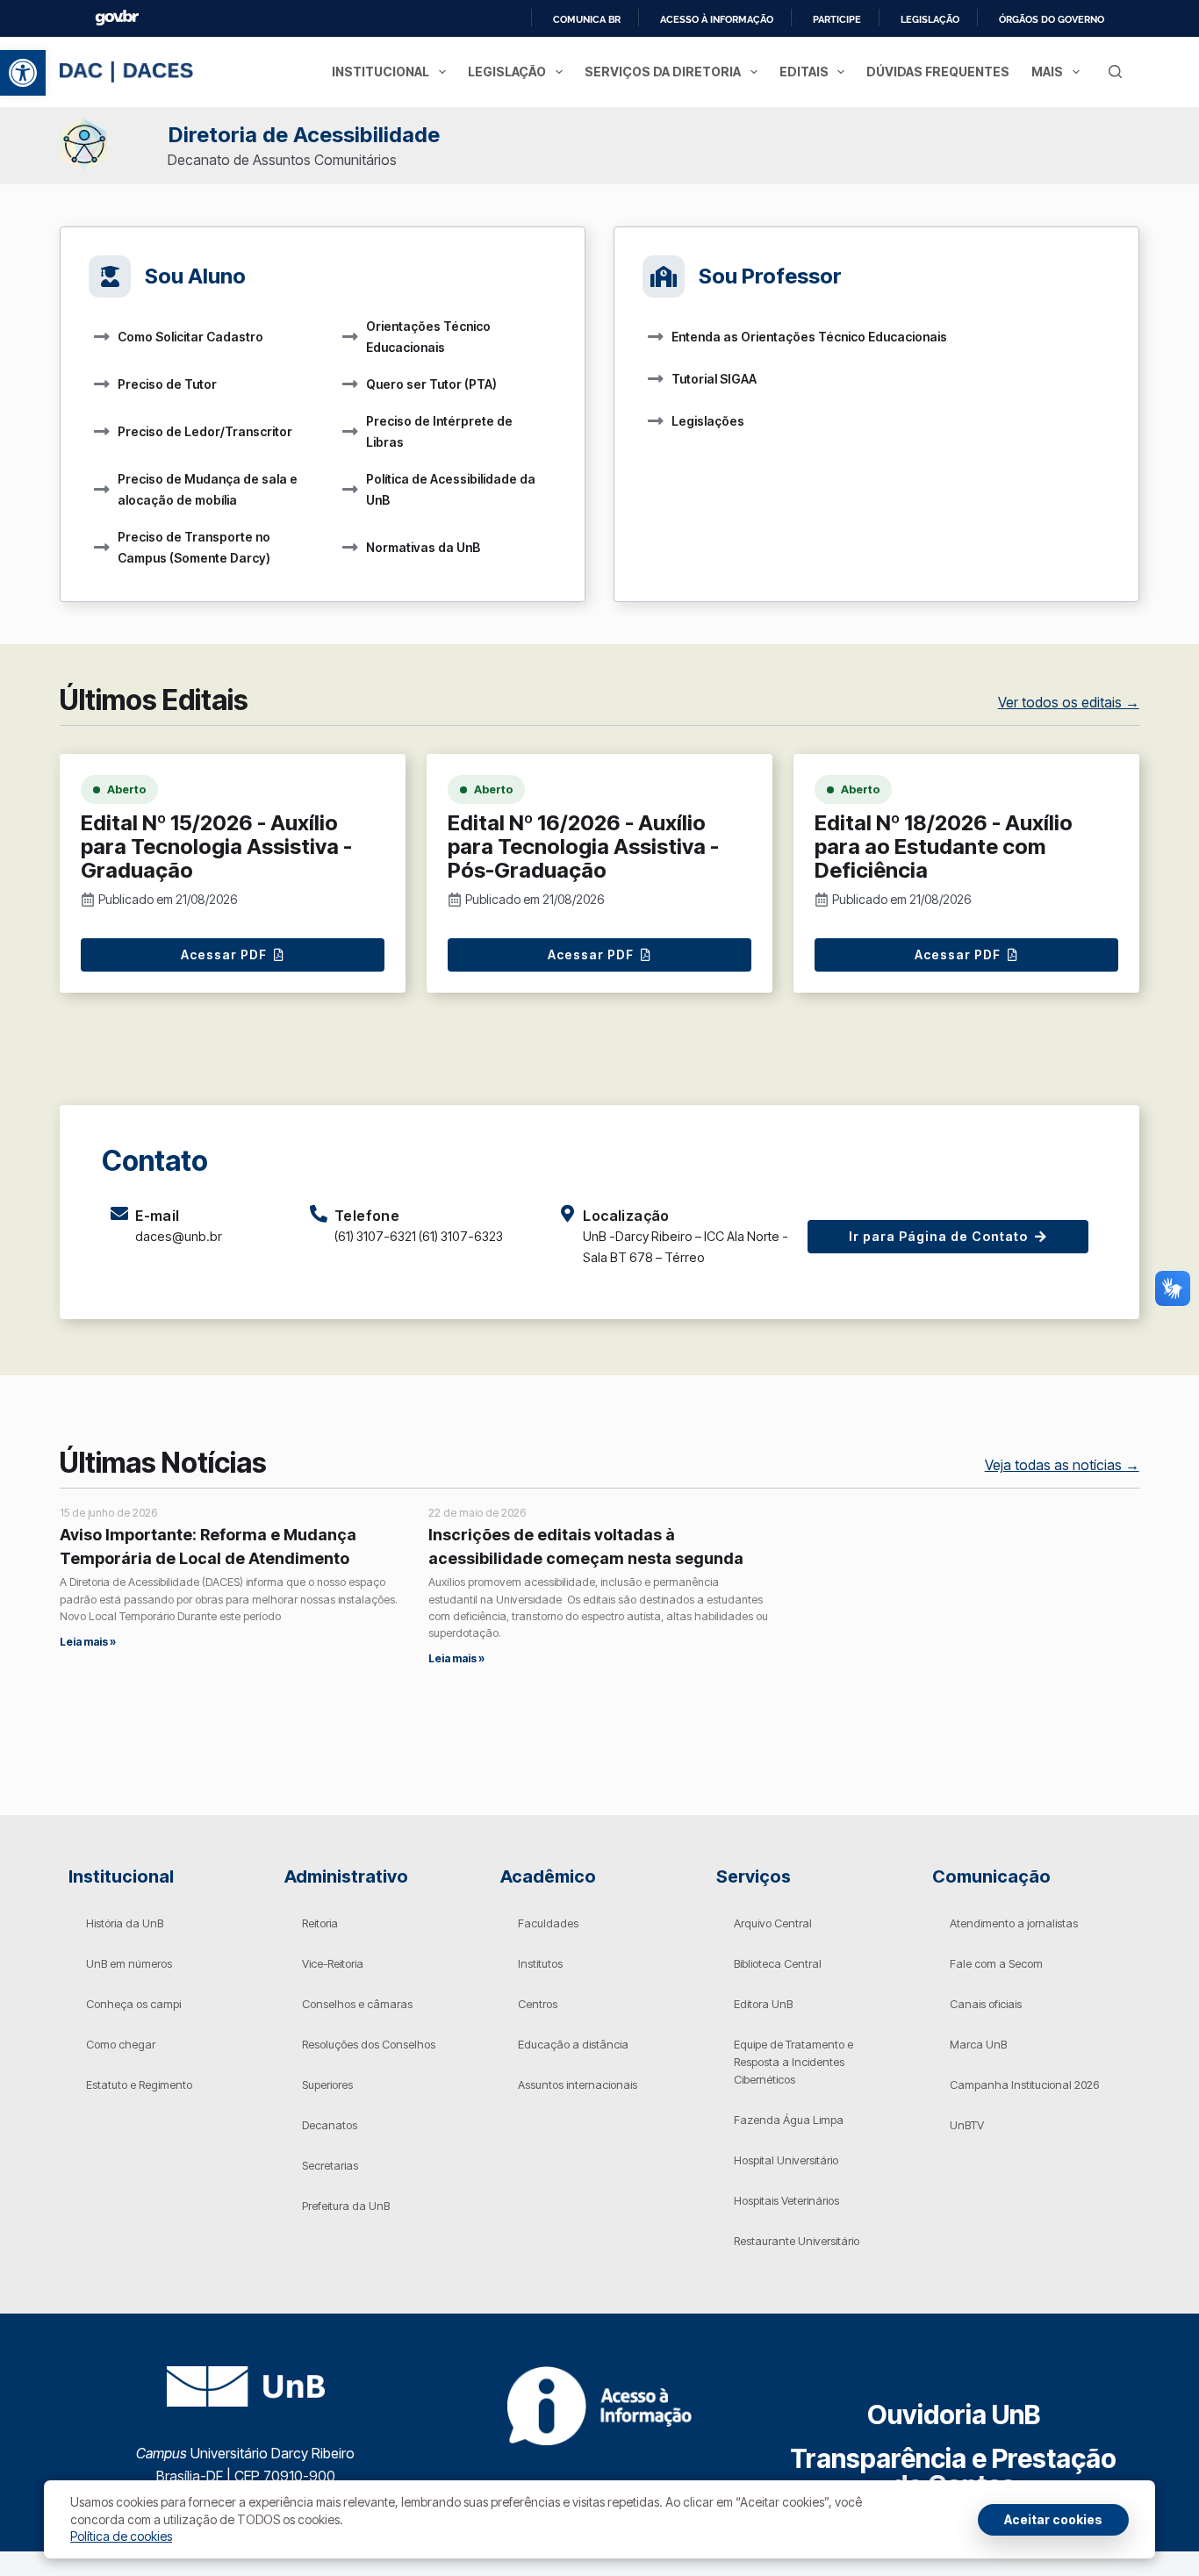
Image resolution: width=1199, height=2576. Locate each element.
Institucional (381, 72)
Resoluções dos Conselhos (369, 2044)
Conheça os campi (133, 2004)
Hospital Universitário (786, 2160)
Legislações (708, 421)
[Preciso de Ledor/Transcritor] (102, 432)
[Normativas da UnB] (350, 548)
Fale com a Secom (996, 1963)
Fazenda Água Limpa (789, 2120)
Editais (804, 72)
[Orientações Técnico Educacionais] (350, 337)
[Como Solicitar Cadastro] (102, 337)
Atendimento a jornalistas (1014, 1923)
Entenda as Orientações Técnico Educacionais (809, 337)
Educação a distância (573, 2044)
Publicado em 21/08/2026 (168, 899)
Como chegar (121, 2044)
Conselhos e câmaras (357, 2004)
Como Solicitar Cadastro (190, 337)
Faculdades (548, 1923)
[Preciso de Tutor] (102, 384)
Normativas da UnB (423, 547)
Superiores (327, 2084)
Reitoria (320, 1923)
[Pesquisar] (1115, 72)
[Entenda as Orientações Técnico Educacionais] (656, 337)
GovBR (117, 18)
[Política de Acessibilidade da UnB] (350, 490)
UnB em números (129, 1963)
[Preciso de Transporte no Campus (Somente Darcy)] (102, 548)
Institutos (540, 1963)
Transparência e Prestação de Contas (953, 2472)
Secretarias (330, 2165)
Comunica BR (587, 19)
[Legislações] (656, 421)
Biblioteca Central (778, 1963)
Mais (1047, 72)
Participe (837, 19)
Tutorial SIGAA (714, 379)
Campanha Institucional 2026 (1024, 2084)
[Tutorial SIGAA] (656, 379)
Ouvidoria (954, 2415)
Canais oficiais (986, 2004)
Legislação (930, 19)
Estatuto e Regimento (139, 2084)
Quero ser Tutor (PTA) (431, 384)
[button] (23, 73)
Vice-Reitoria (333, 1963)
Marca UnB (978, 2044)
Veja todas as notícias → (1062, 1465)
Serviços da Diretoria (663, 72)
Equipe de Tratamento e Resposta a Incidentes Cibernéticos (793, 2062)
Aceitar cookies (1053, 2519)
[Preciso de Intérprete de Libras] (350, 432)
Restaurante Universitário (797, 2241)
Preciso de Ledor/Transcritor (205, 431)
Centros (538, 2004)
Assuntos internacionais (578, 2084)
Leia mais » (88, 1642)
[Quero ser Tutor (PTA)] (350, 384)
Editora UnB (763, 2004)
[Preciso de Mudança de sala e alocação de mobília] (102, 490)
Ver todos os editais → (1069, 702)
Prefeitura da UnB (346, 2206)
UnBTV (967, 2125)
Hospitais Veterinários (786, 2200)
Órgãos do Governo (1052, 19)
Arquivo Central (773, 1923)
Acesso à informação (717, 19)
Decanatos (330, 2125)
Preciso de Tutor (167, 384)
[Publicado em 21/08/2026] (88, 900)
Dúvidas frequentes (938, 72)
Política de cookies (121, 2536)
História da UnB (125, 1923)
